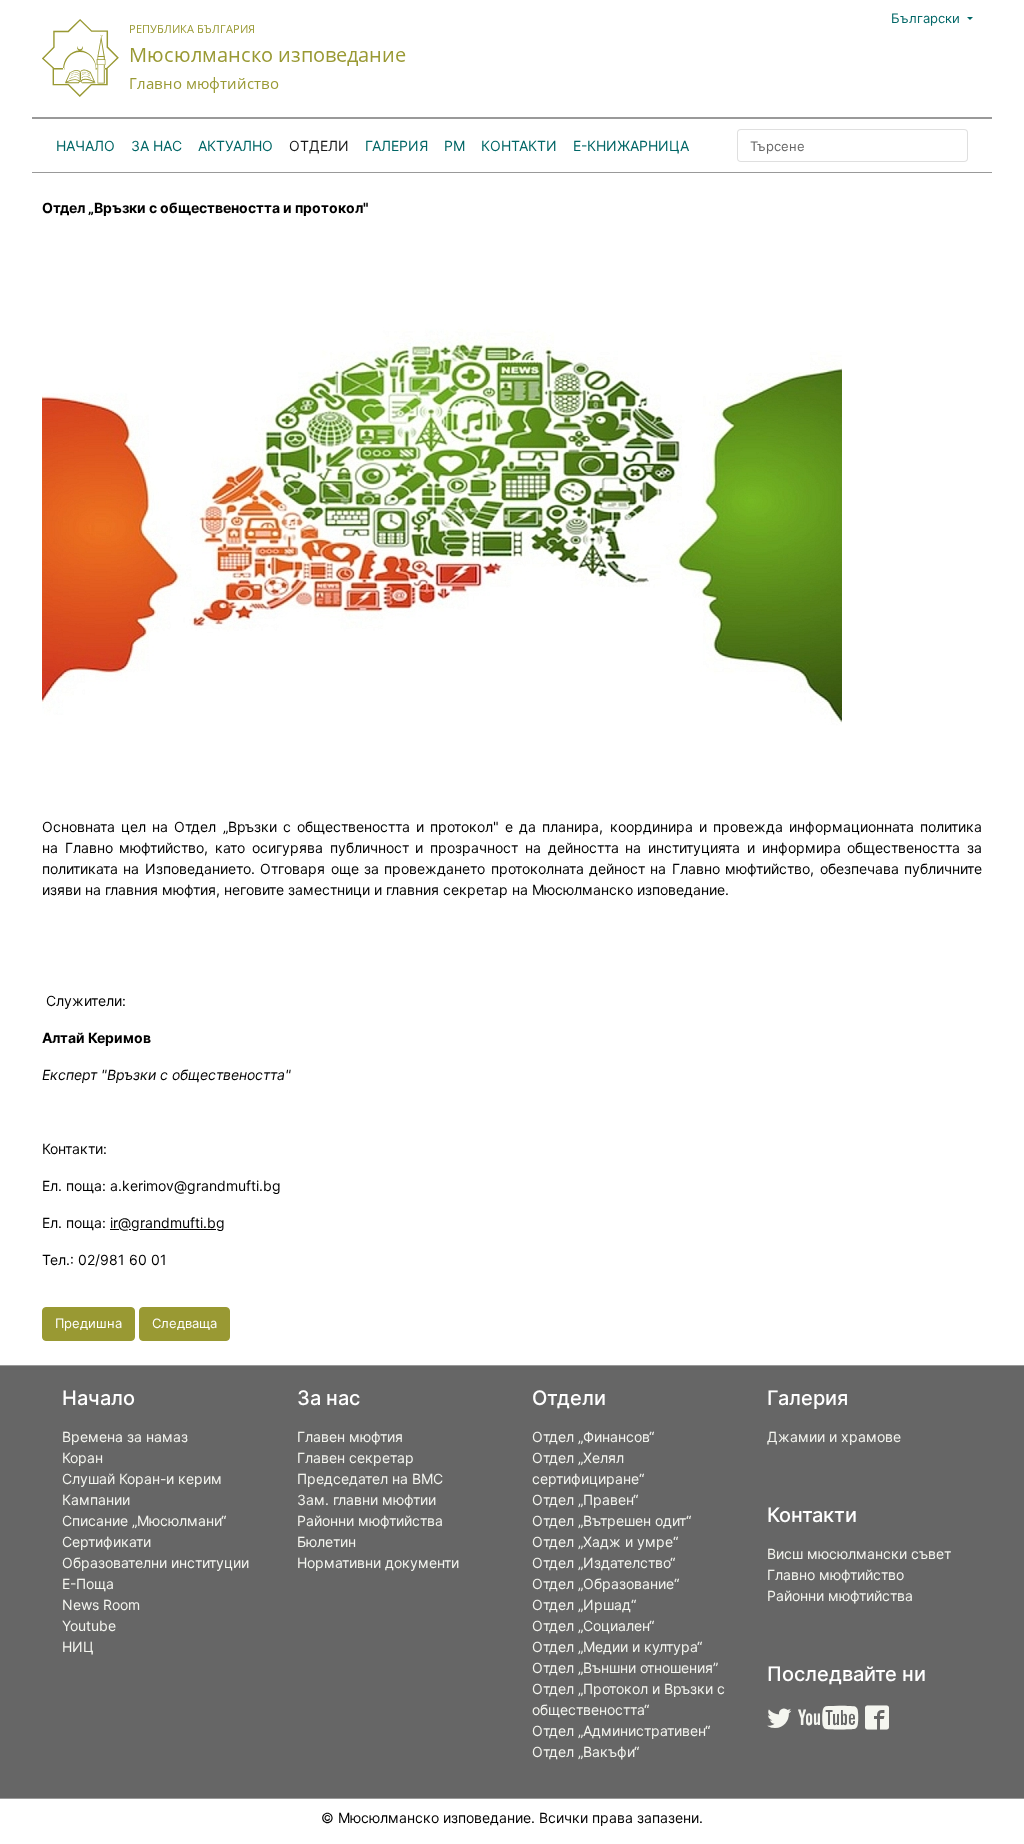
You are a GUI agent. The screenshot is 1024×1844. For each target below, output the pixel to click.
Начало (85, 145)
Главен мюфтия (350, 1436)
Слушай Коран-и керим (142, 1478)
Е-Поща (88, 1583)
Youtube (89, 1625)
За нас (156, 145)
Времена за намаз (125, 1436)
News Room (101, 1604)
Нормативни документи (378, 1562)
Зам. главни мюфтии (366, 1499)
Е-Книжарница (631, 145)
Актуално (235, 145)
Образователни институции (155, 1562)
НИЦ (78, 1646)
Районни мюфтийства (370, 1520)
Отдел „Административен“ (621, 1730)
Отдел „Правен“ (585, 1499)
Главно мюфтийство (835, 1574)
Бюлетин (326, 1541)
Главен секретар (355, 1457)
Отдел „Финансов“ (593, 1436)
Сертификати (106, 1541)
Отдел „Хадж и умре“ (605, 1541)
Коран (82, 1457)
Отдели (319, 145)
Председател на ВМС (370, 1478)
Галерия (396, 145)
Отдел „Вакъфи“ (585, 1751)
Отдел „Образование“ (605, 1583)
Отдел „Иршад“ (584, 1604)
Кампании (96, 1499)
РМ (454, 145)
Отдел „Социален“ (593, 1625)
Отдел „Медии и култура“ (617, 1646)
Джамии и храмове (834, 1436)
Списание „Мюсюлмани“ (144, 1520)
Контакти (519, 145)
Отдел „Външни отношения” (625, 1667)
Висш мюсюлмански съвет (859, 1553)
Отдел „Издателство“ (603, 1562)
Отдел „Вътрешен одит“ (611, 1520)
